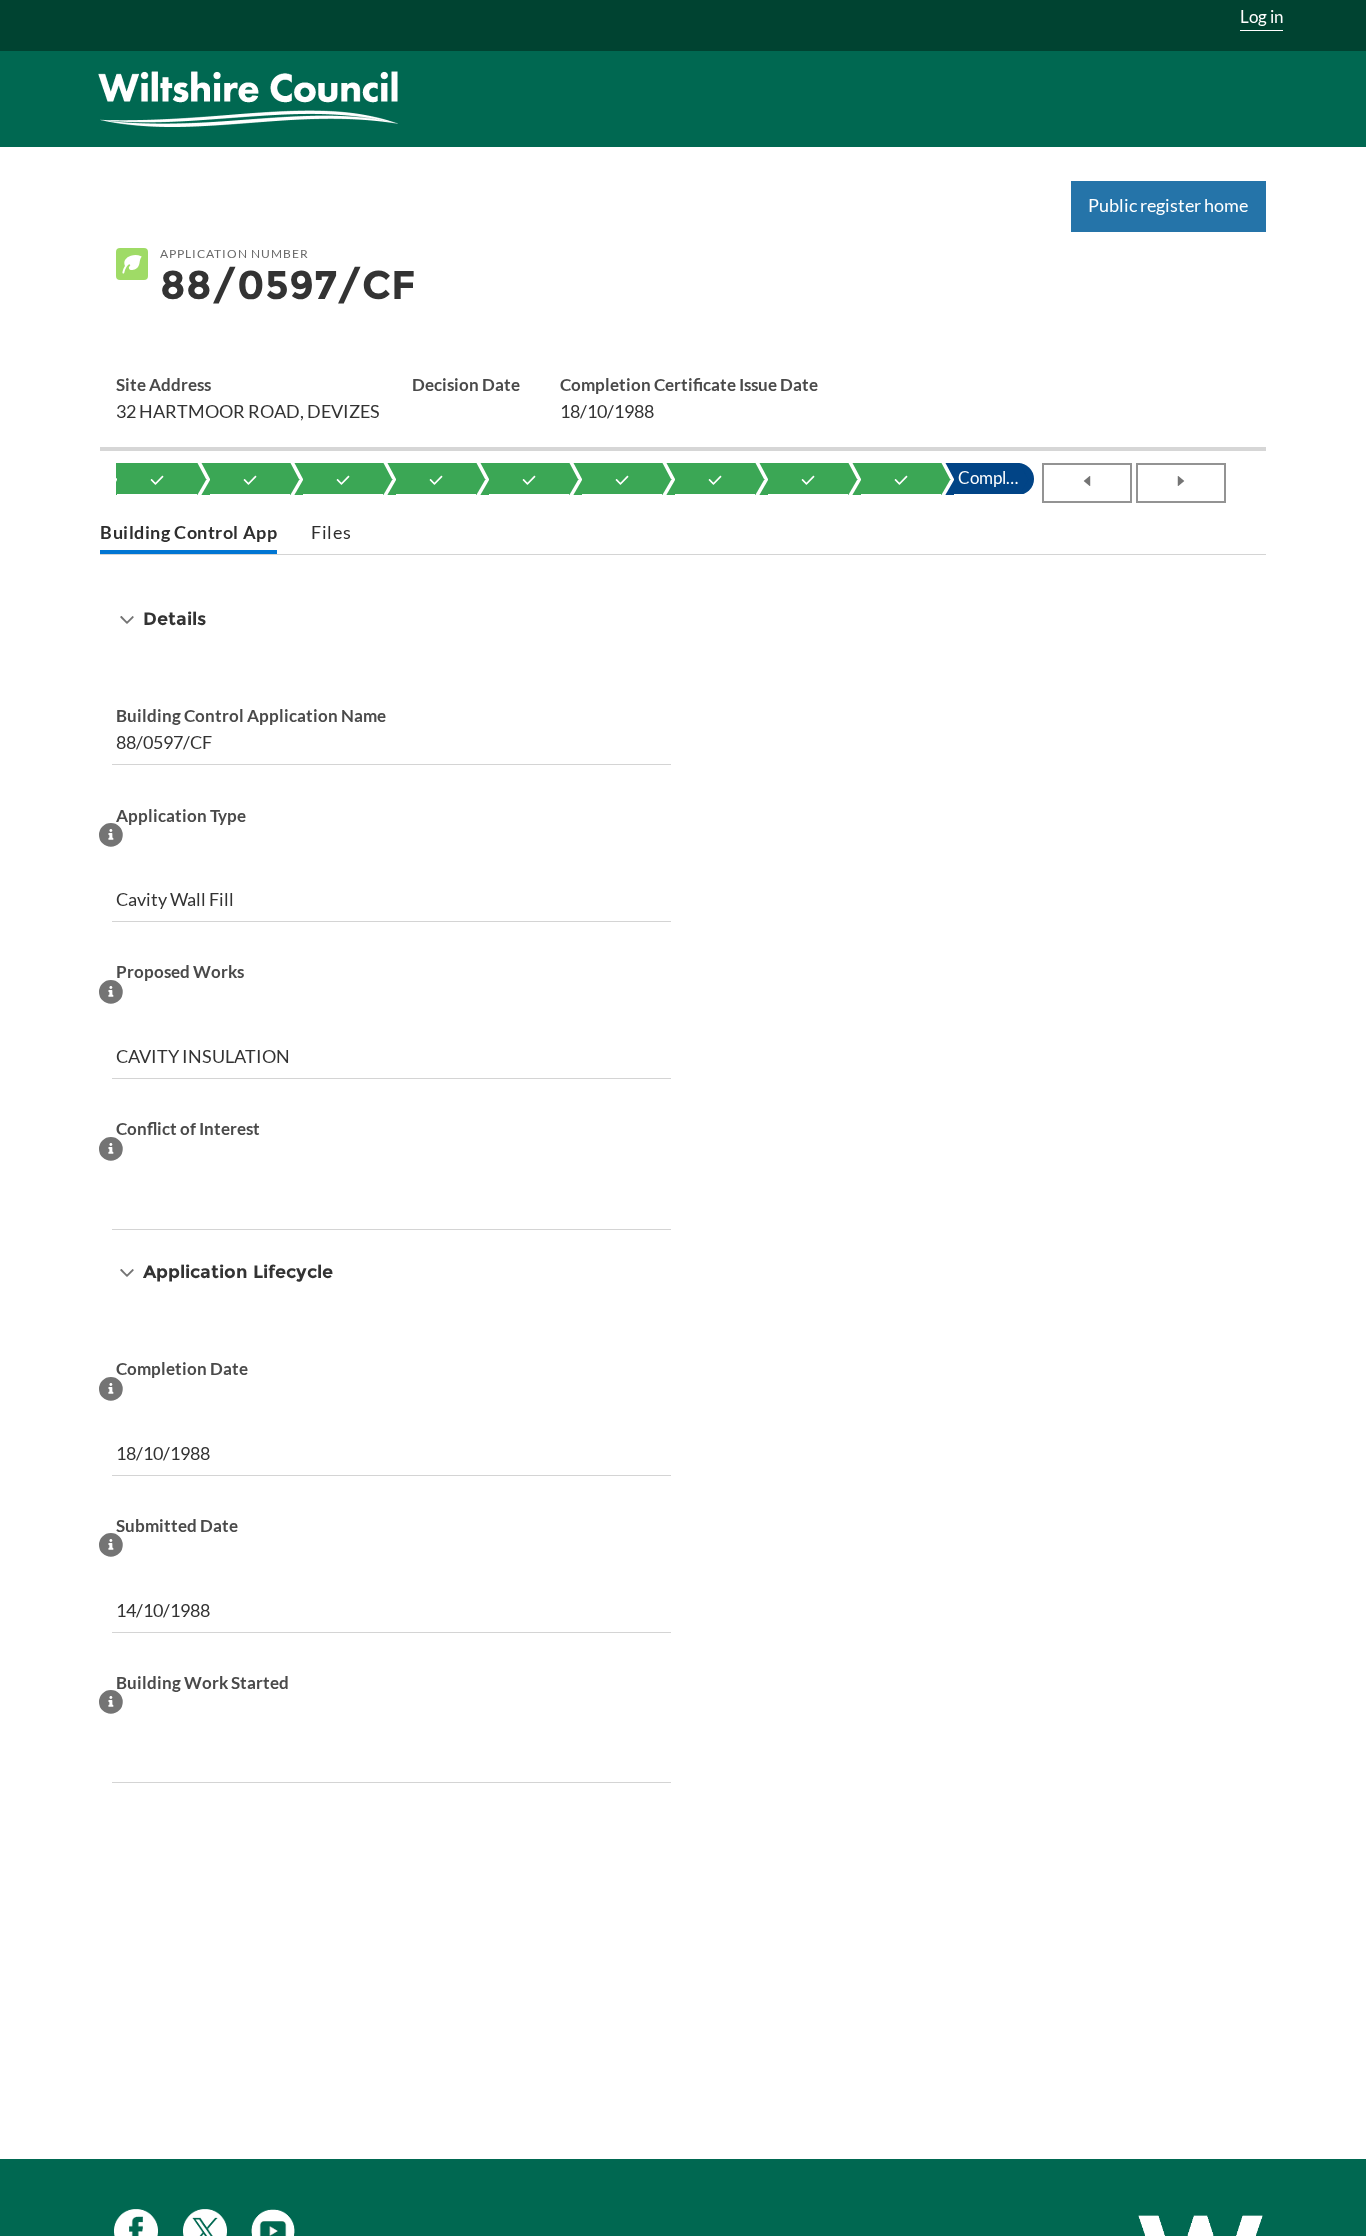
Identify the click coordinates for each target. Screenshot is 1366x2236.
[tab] (188, 534)
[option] (157, 479)
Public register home (1168, 205)
